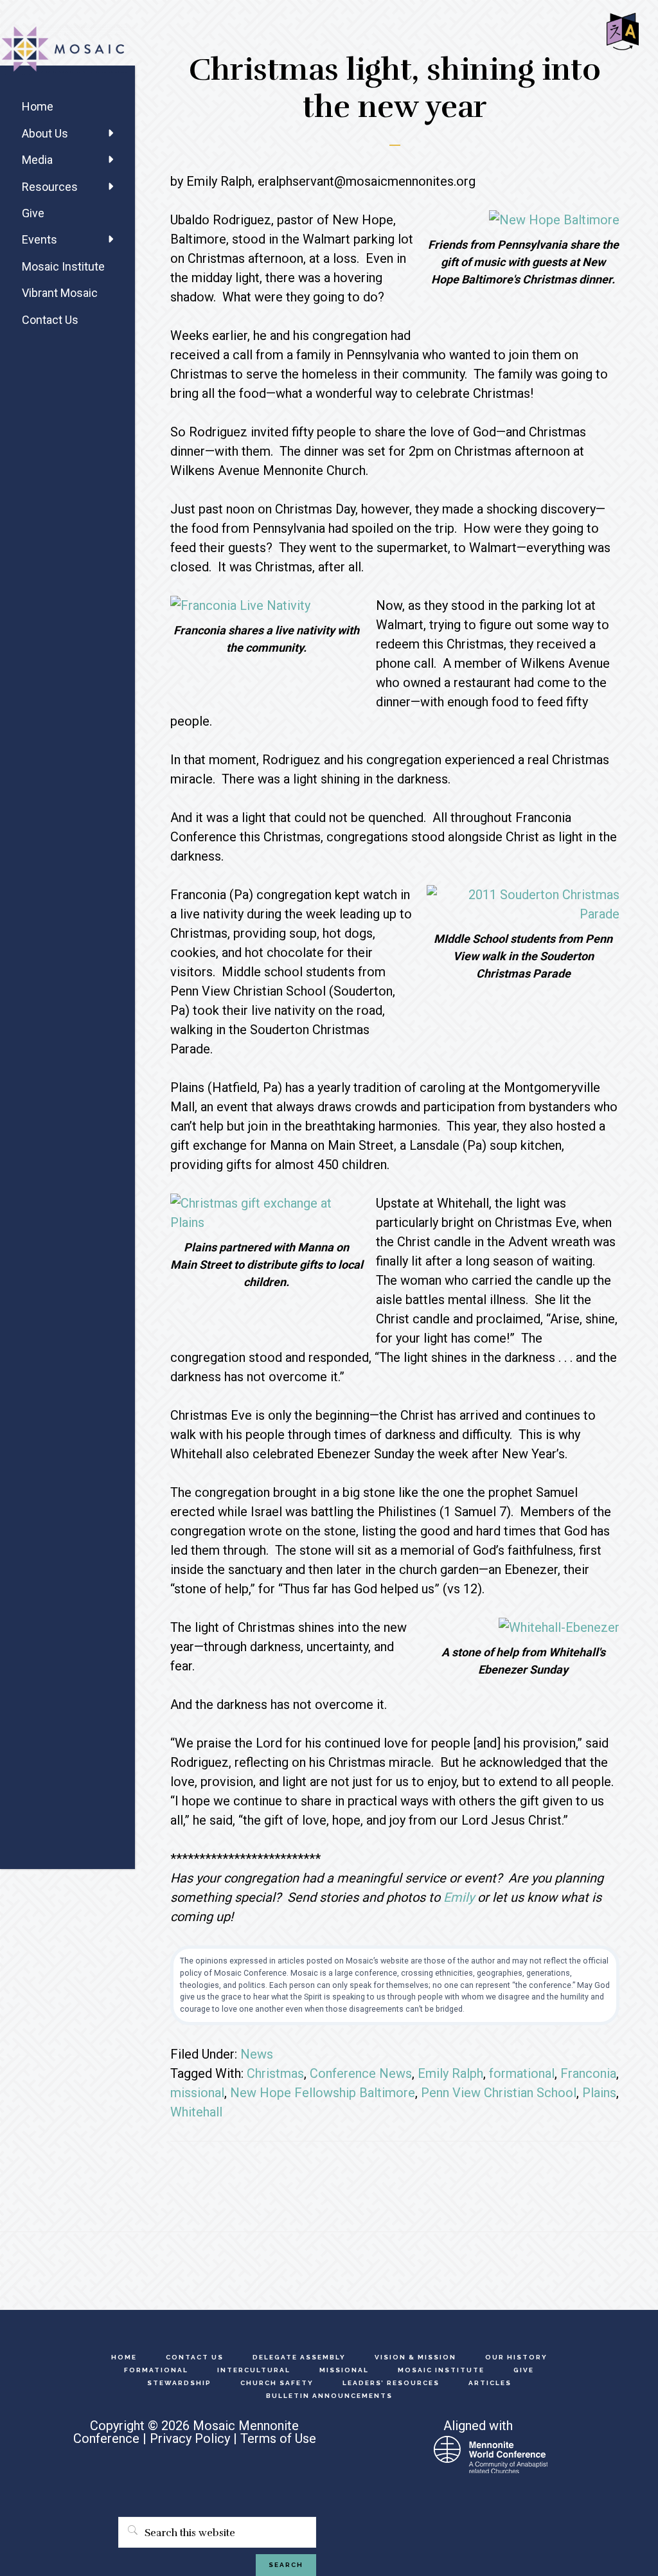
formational (522, 2073)
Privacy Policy (190, 2438)
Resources (50, 187)
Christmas (275, 2073)
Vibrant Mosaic (60, 293)
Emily (459, 1897)
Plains (599, 2093)
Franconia (588, 2073)
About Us (45, 133)
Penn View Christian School (499, 2093)
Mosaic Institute (63, 266)
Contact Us (50, 320)
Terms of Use (278, 2438)
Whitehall (196, 2112)
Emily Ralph (450, 2073)
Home (38, 106)
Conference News (361, 2073)
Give (33, 213)
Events (40, 239)
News (257, 2054)
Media (37, 160)
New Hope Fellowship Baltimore (323, 2093)
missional (197, 2093)
